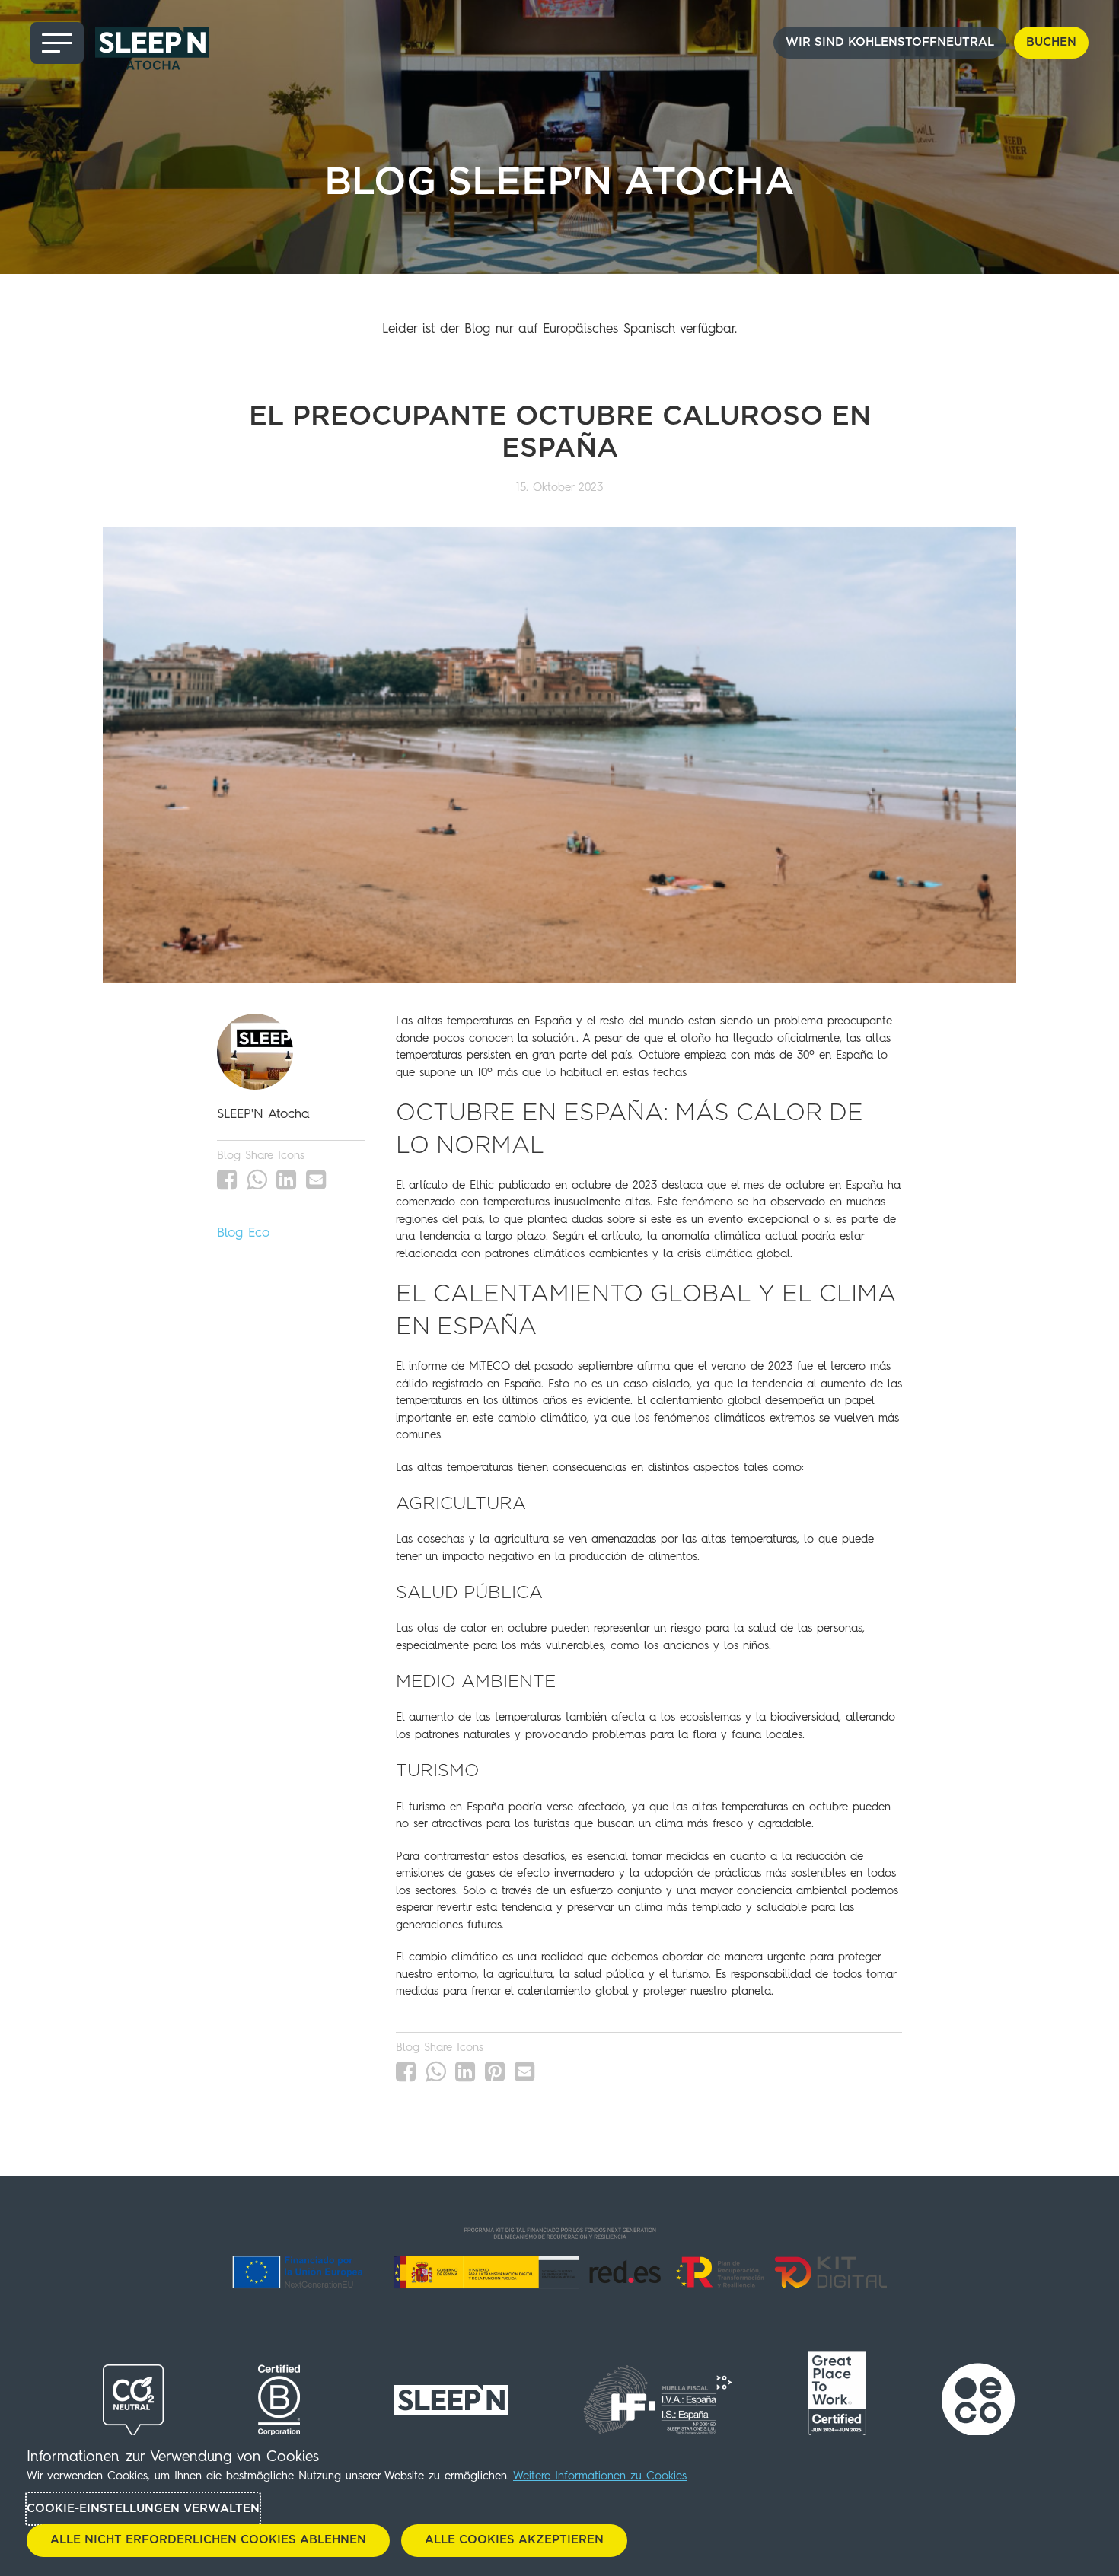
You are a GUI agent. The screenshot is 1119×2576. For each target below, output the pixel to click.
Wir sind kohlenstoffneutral (890, 42)
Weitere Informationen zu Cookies (600, 2477)
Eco (259, 1233)
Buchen (1051, 42)
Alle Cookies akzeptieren (514, 2540)
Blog (230, 1233)
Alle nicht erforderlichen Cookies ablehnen (208, 2540)
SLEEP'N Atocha (263, 1114)
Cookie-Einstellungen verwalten (143, 2509)
